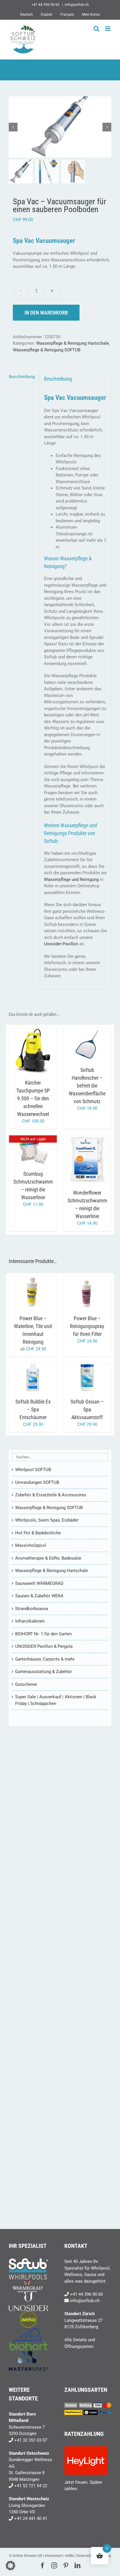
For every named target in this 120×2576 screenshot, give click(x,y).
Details (37, 1055)
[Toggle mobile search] (96, 29)
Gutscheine (26, 1684)
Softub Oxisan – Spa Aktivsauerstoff (87, 1409)
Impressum (54, 2556)
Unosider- (53, 944)
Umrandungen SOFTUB (37, 1482)
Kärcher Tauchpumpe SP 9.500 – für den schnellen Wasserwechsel (33, 1098)
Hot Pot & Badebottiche (38, 1533)
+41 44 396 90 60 (86, 2294)
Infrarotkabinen (30, 1621)
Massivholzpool (31, 1545)
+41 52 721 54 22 (31, 2486)
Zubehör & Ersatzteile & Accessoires (51, 1495)
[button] (10, 2566)
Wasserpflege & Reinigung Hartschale (73, 343)
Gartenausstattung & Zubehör (44, 1672)
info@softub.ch (77, 5)
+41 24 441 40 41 (31, 2519)
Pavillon (70, 944)
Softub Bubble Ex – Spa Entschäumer (33, 1409)
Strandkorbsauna (32, 1609)
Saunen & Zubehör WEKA (39, 1596)
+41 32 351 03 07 (31, 2440)
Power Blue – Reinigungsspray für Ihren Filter (87, 1326)
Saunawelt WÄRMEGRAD (39, 1583)
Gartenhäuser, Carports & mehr (45, 1659)
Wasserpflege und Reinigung (71, 879)
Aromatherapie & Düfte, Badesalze (48, 1558)
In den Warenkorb (46, 313)
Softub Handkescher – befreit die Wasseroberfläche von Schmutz (87, 1086)
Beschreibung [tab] (22, 377)
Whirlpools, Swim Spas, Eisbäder (47, 1520)
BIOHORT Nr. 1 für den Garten (43, 1634)
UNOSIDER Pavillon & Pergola (44, 1646)
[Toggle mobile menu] (108, 29)
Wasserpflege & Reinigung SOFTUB (47, 350)
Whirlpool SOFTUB (33, 1470)
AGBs (69, 2556)
